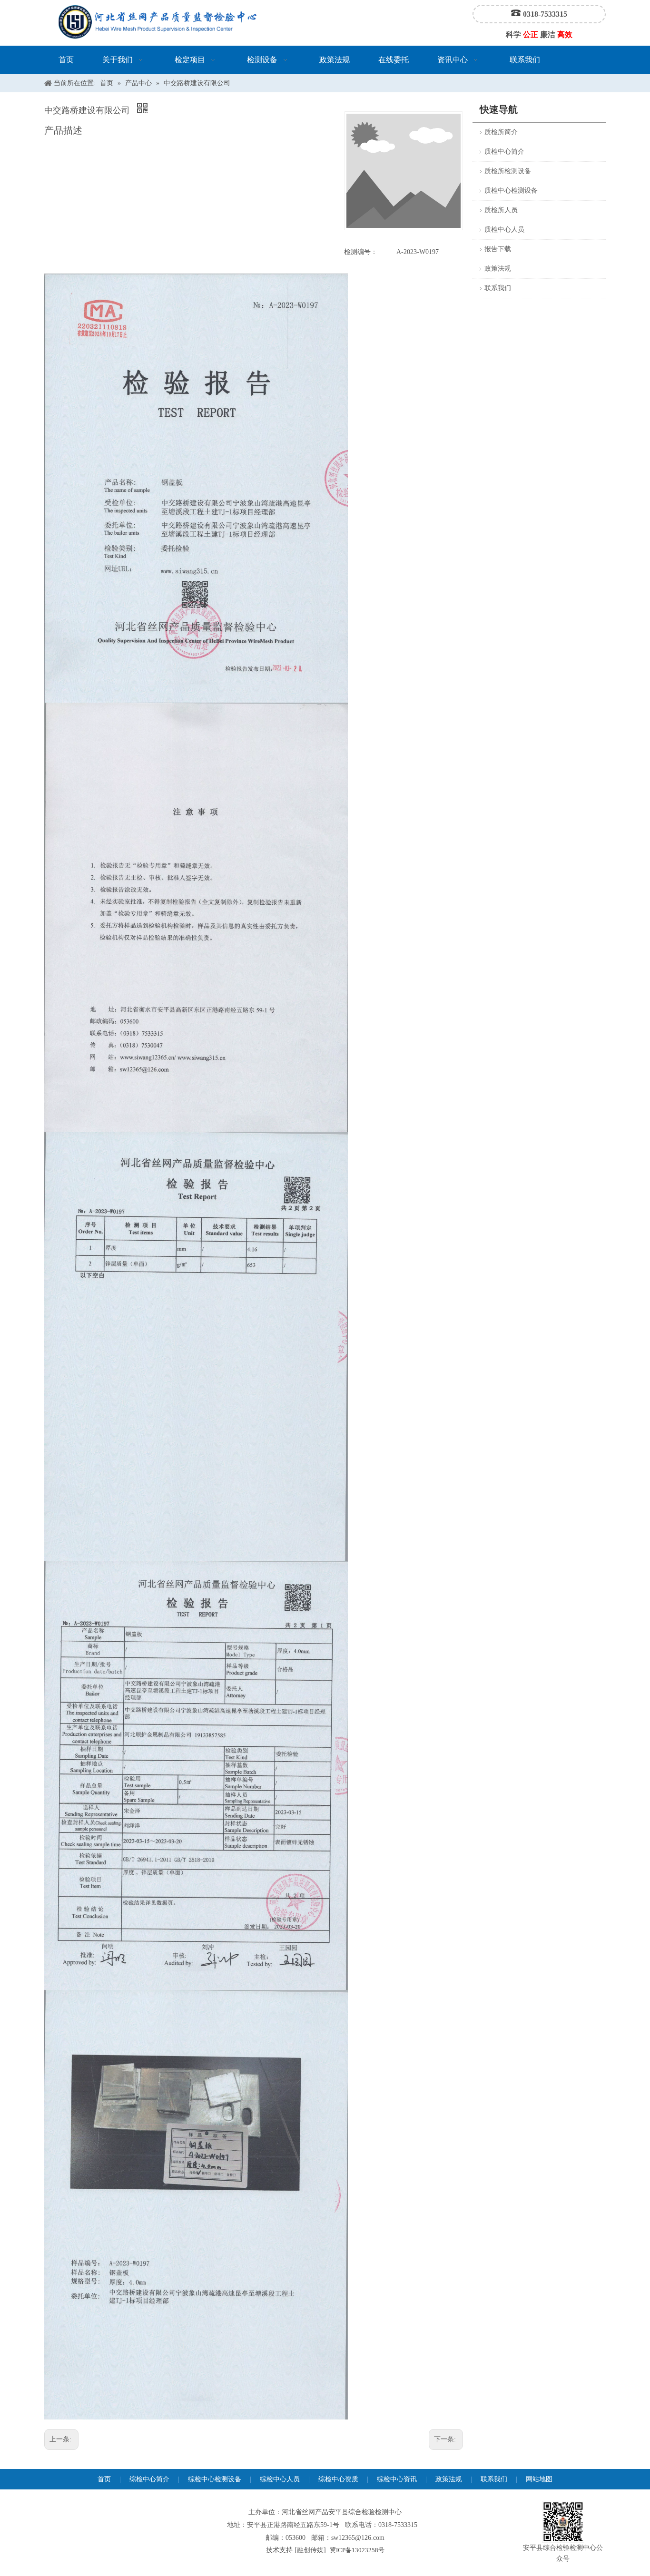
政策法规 (498, 269)
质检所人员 (501, 210)
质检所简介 (501, 132)
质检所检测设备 (508, 171)
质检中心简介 (504, 152)
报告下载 (498, 249)
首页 (104, 2479)
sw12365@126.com (358, 2538)
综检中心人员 (280, 2479)
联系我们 (498, 288)
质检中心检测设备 (511, 191)
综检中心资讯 (397, 2479)
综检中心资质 (338, 2479)
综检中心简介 (149, 2479)
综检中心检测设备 (215, 2479)
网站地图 (539, 2479)
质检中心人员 (504, 230)
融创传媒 (310, 2550)
